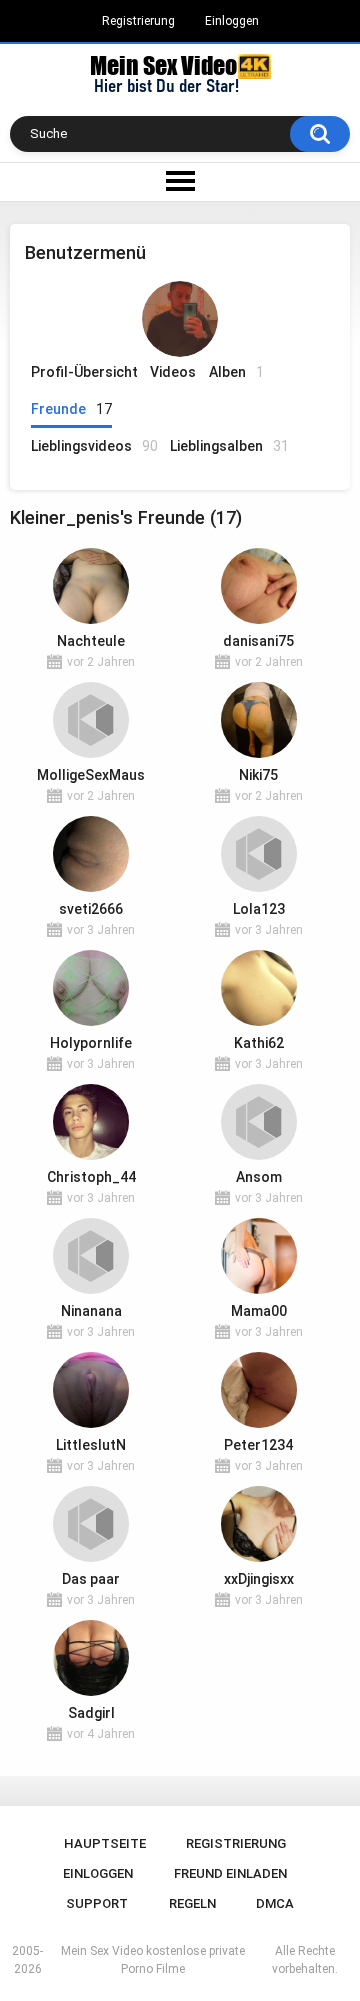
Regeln (192, 1903)
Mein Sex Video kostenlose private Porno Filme (153, 1960)
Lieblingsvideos (94, 446)
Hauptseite (105, 1843)
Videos (173, 372)
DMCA (275, 1903)
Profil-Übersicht (84, 372)
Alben (236, 372)
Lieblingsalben (229, 446)
